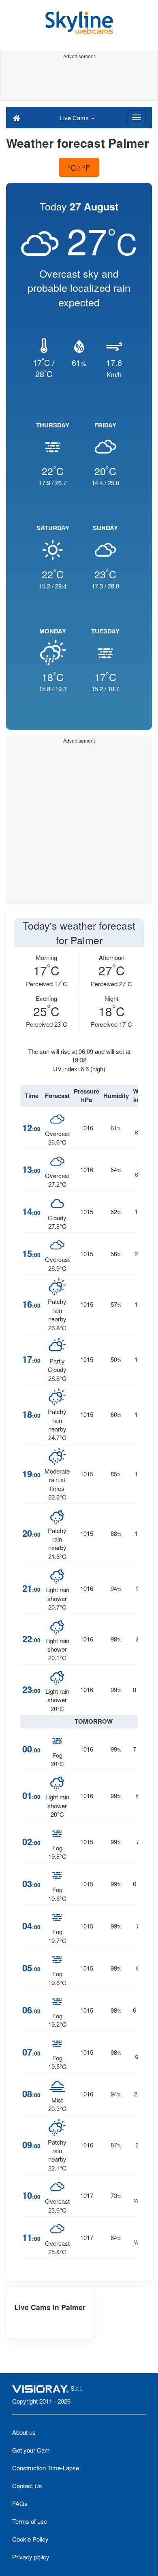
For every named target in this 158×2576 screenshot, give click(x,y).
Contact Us (27, 2486)
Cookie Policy (30, 2539)
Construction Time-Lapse (46, 2468)
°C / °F (79, 167)
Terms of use (30, 2521)
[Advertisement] (79, 80)
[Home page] (16, 117)
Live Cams (75, 118)
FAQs (20, 2503)
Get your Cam (31, 2450)
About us (24, 2432)
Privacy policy (31, 2557)
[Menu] (137, 117)
